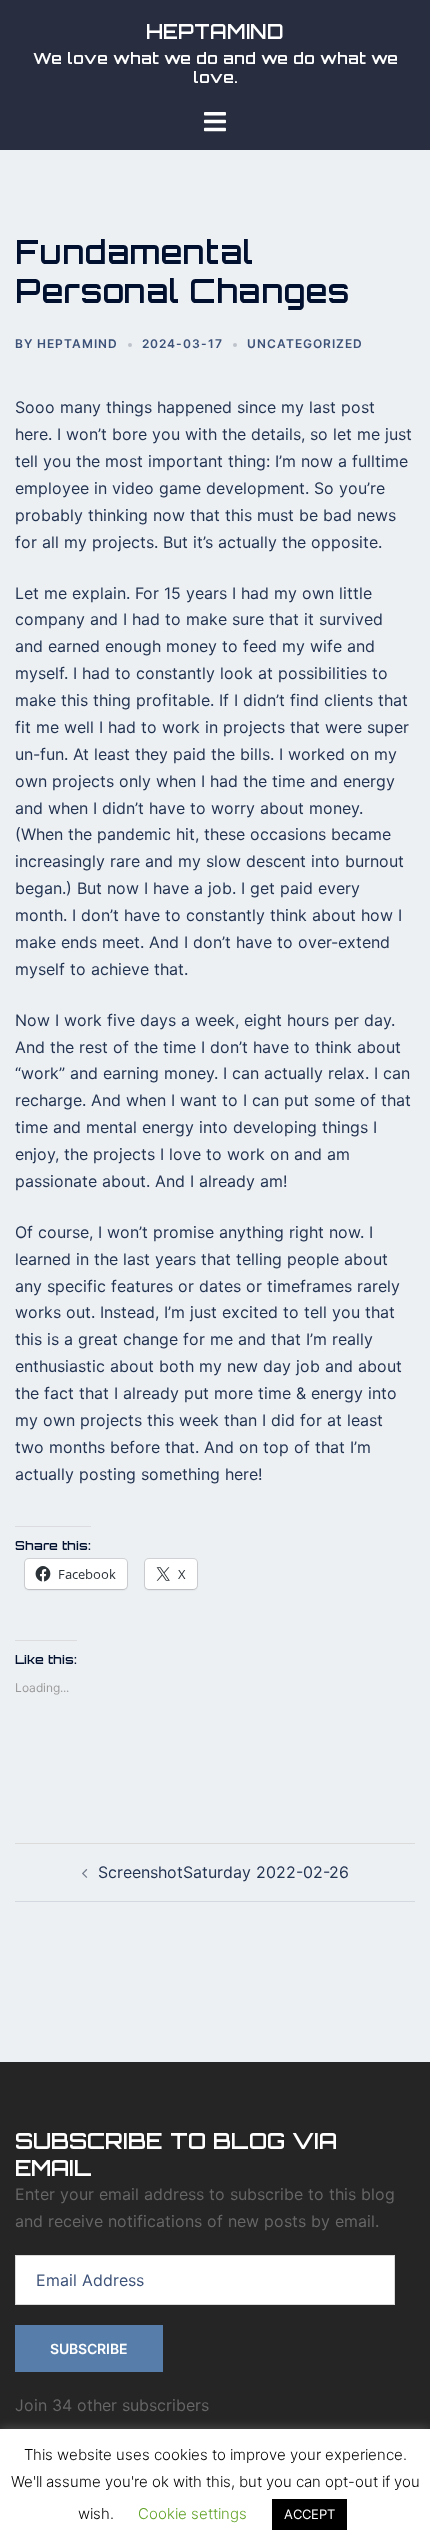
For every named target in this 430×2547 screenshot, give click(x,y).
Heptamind (77, 343)
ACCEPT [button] (309, 2514)
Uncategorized (305, 343)
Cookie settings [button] (192, 2513)
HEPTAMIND (215, 31)
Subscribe (89, 2348)
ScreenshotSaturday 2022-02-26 (223, 1872)
